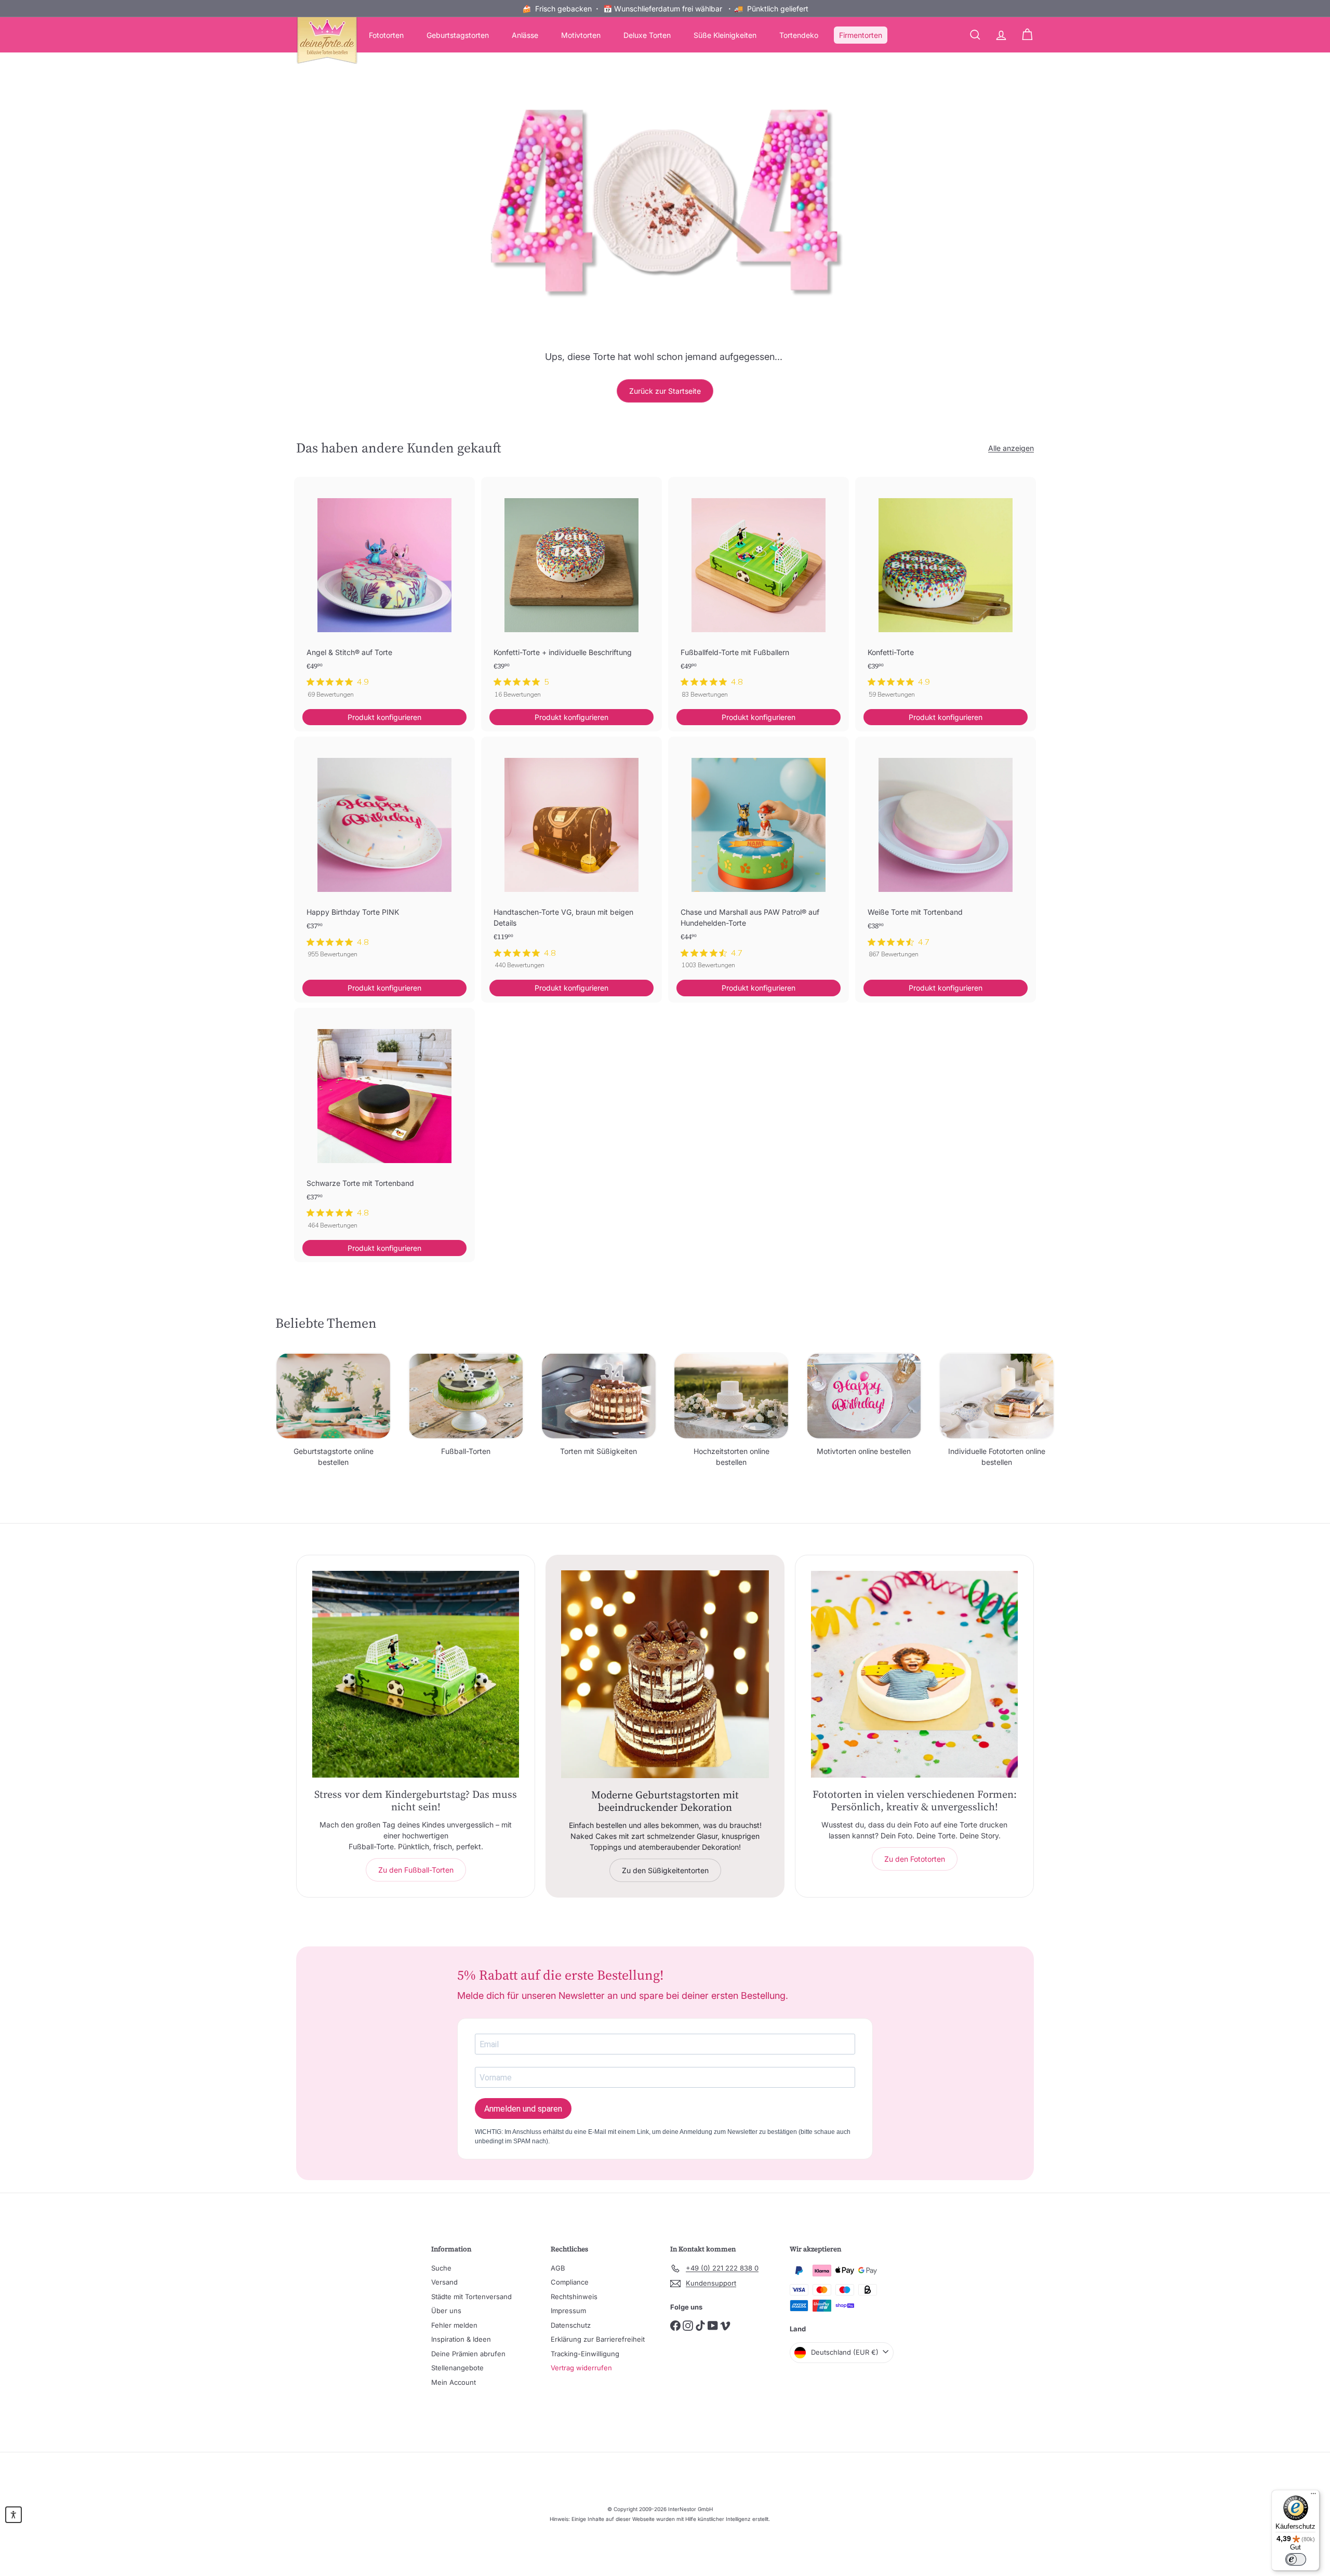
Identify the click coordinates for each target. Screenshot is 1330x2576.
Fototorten (386, 35)
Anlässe (525, 35)
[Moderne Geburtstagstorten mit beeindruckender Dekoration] (665, 1674)
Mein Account (454, 2382)
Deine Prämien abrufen (468, 2354)
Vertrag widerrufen (581, 2368)
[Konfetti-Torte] (946, 593)
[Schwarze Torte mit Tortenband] (384, 1124)
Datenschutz (571, 2325)
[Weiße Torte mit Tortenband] (946, 853)
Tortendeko (799, 35)
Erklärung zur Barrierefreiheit (598, 2339)
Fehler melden (454, 2325)
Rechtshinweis (574, 2297)
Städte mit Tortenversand (471, 2297)
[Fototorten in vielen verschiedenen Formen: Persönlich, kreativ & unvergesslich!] (914, 1674)
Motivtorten (581, 35)
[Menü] (1313, 2496)
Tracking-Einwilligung (585, 2354)
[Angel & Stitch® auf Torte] (384, 593)
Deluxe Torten (647, 35)
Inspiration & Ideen (461, 2339)
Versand (444, 2282)
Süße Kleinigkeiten (725, 35)
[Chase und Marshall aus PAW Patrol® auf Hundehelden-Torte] (759, 858)
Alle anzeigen (1011, 448)
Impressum (568, 2311)
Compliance (570, 2282)
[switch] (1296, 2559)
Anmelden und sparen (523, 2109)
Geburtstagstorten (458, 35)
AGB (558, 2268)
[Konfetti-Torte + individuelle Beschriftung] (571, 593)
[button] (14, 2515)
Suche (441, 2268)
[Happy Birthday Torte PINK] (384, 853)
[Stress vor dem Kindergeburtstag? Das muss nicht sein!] (416, 1674)
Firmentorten (861, 35)
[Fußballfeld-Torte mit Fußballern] (759, 593)
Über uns (446, 2311)
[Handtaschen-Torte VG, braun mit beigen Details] (571, 858)
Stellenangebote (457, 2368)
